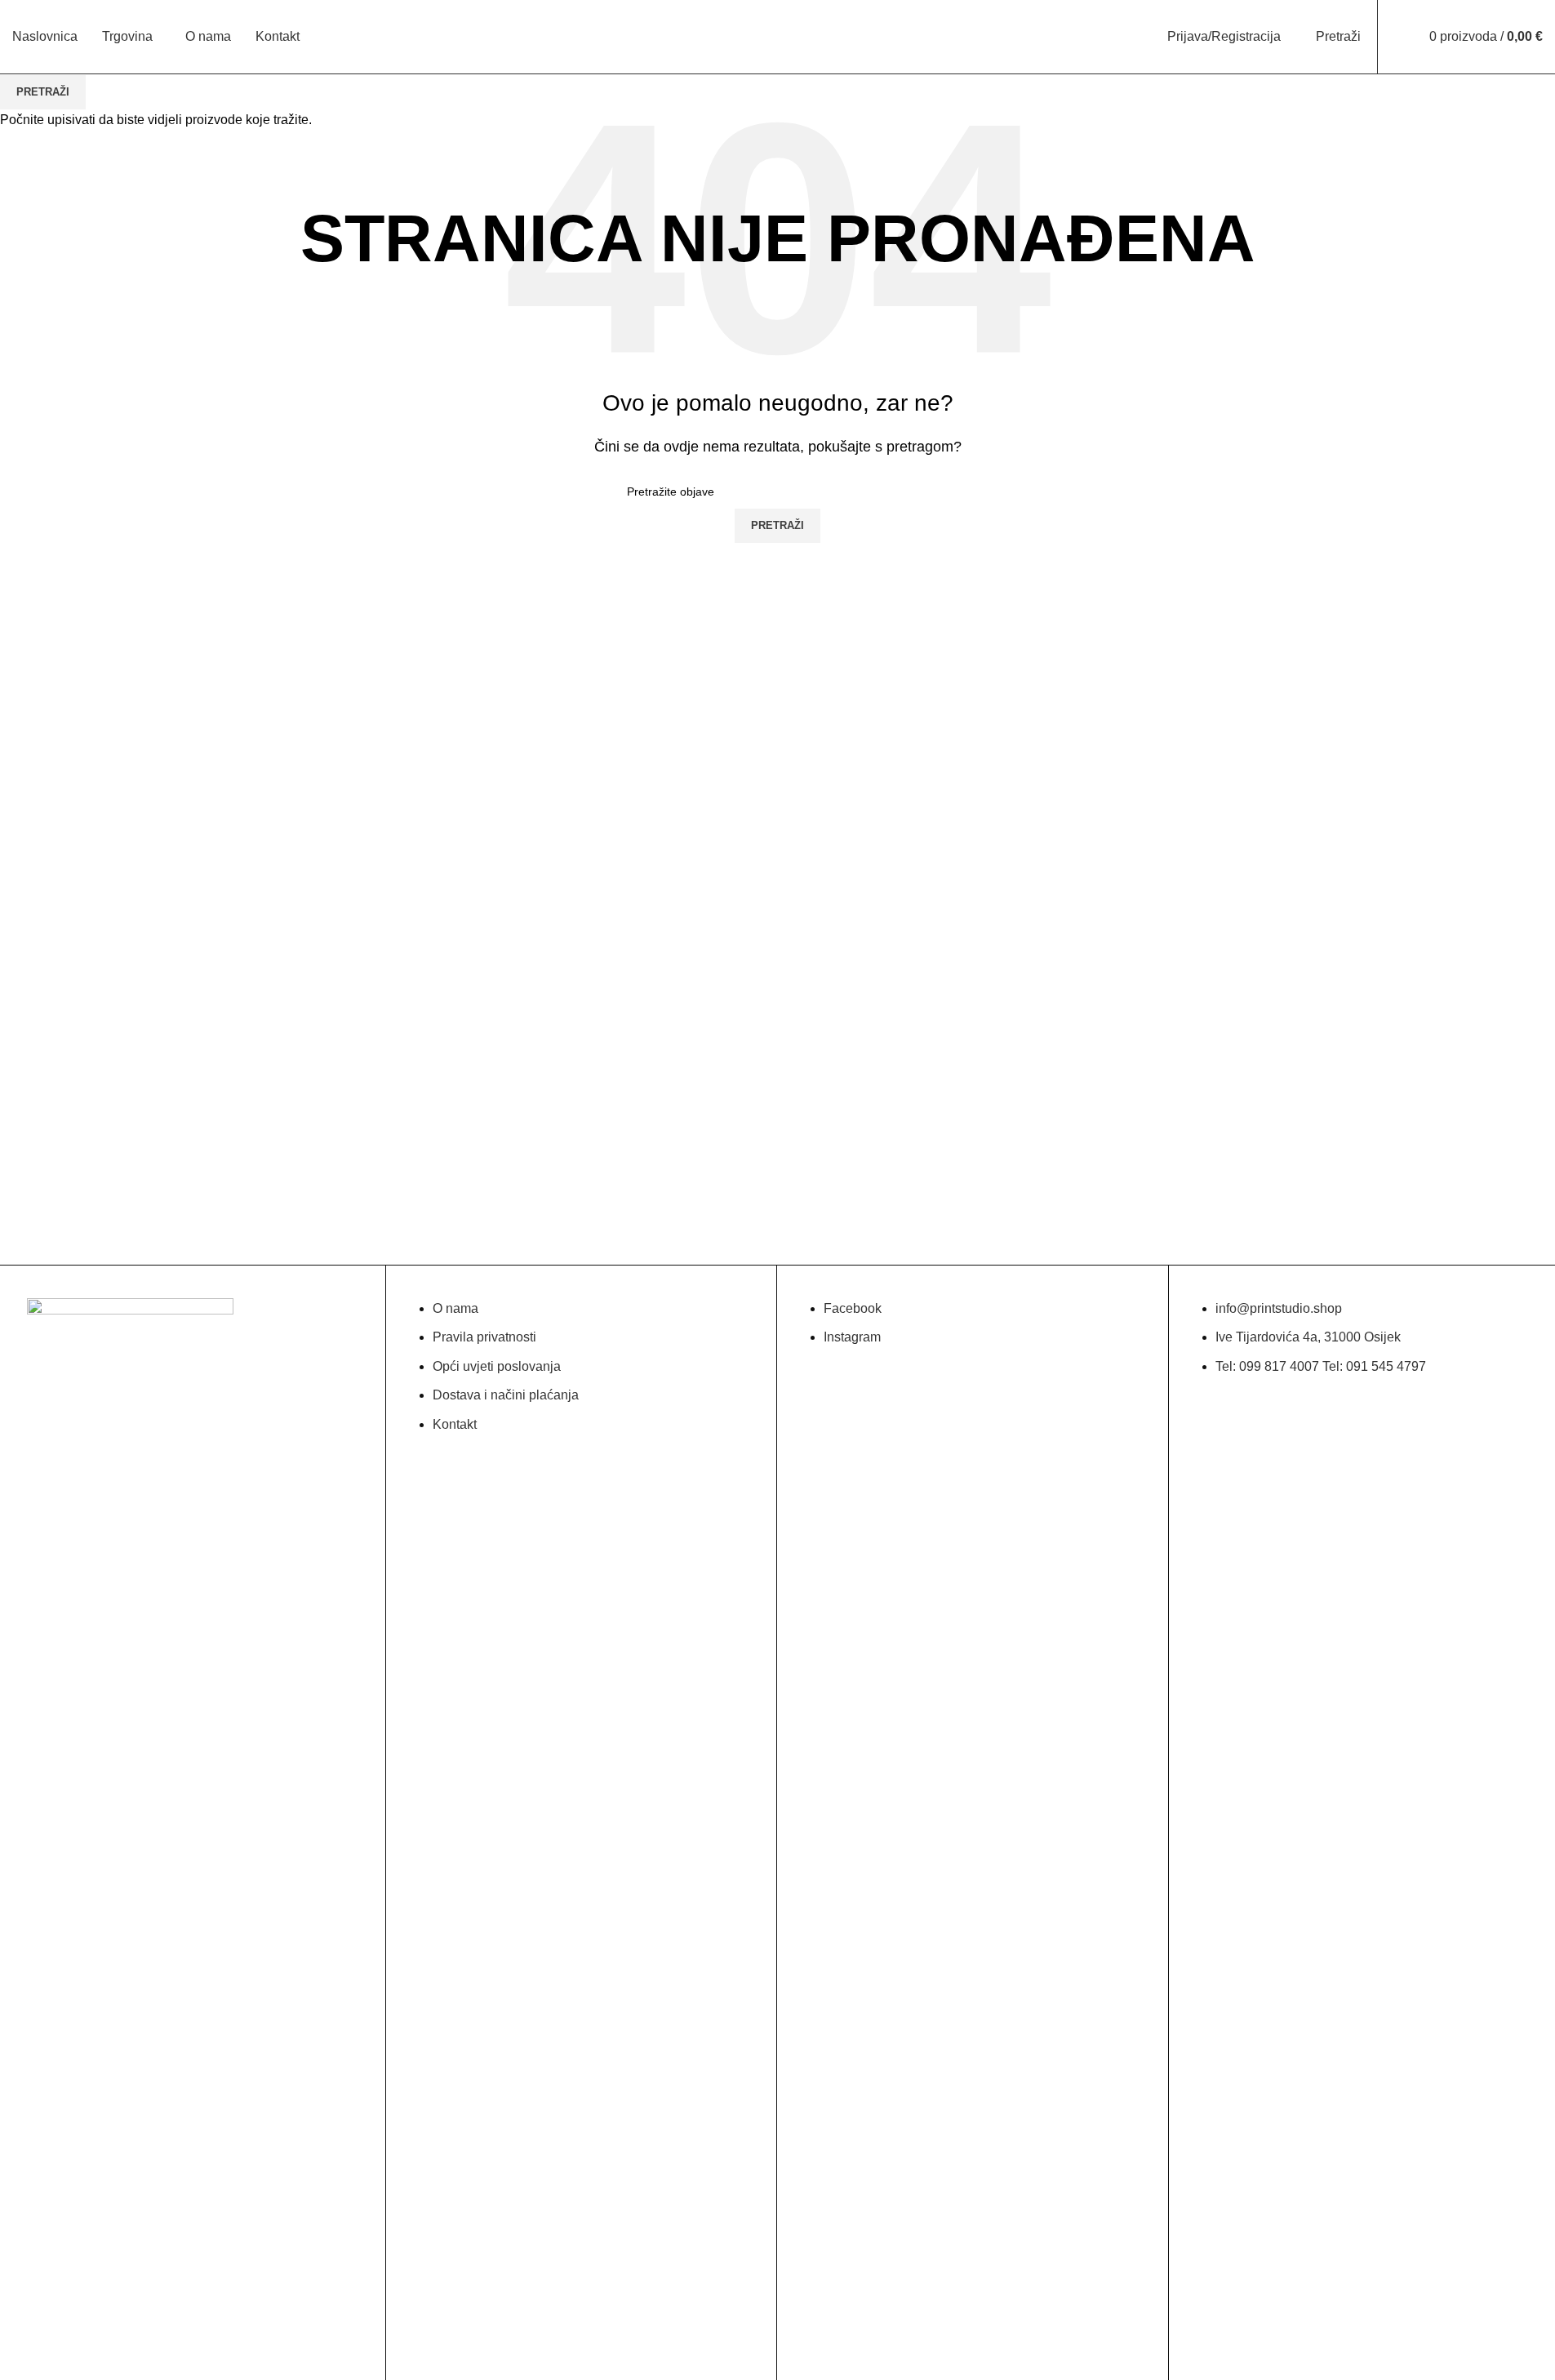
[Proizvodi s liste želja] (1401, 37)
